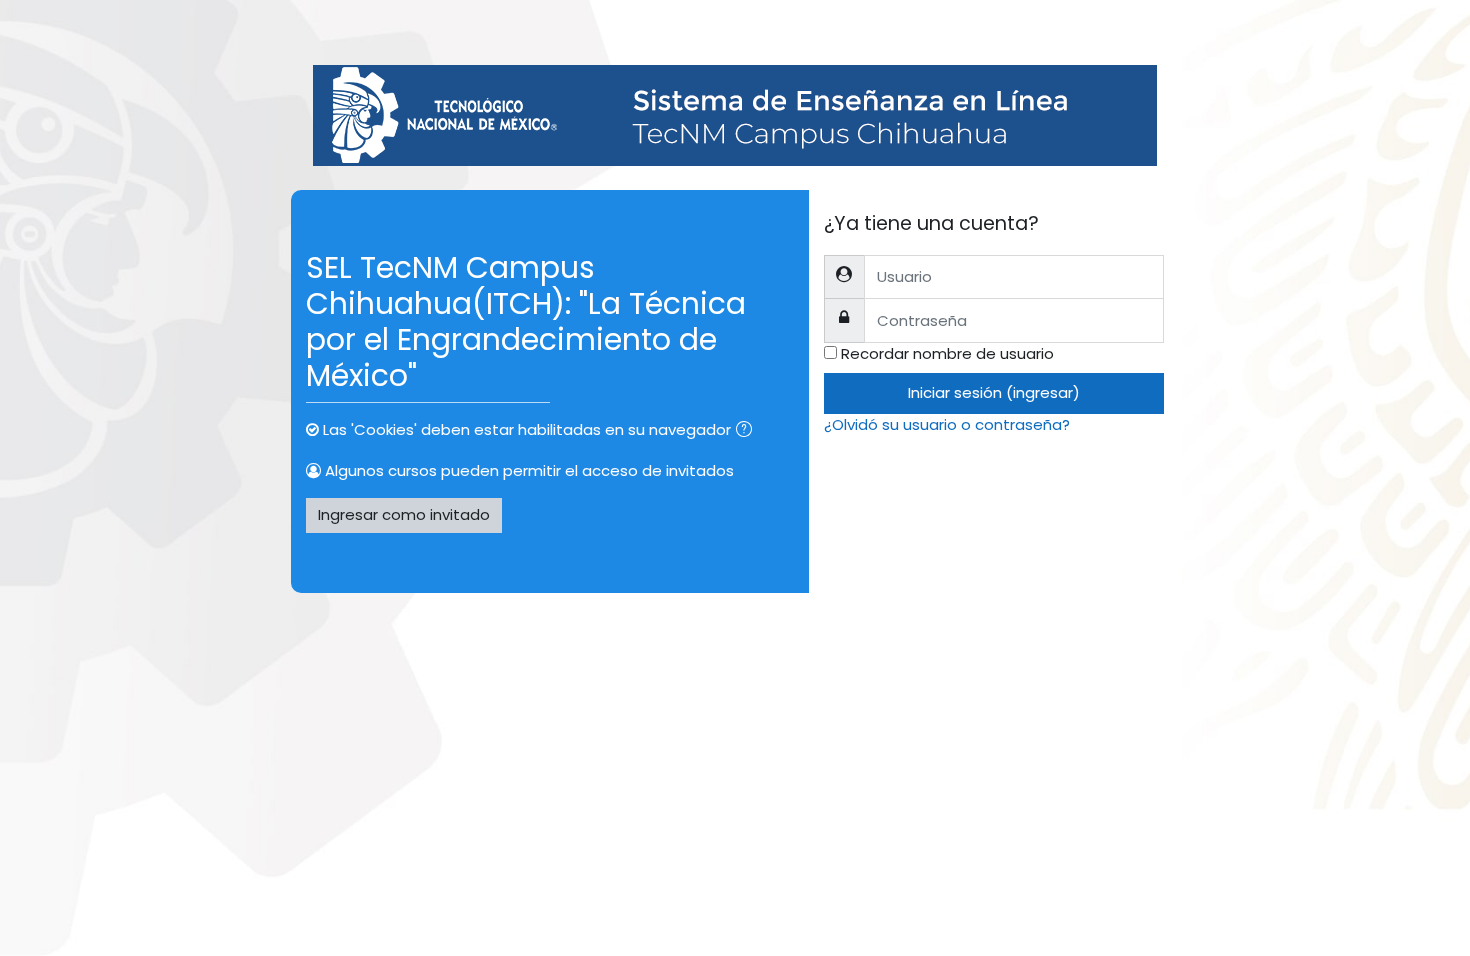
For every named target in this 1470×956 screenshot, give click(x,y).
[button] (748, 431)
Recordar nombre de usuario (947, 353)
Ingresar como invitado (404, 514)
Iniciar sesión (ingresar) (994, 392)
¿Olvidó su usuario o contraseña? (947, 424)
